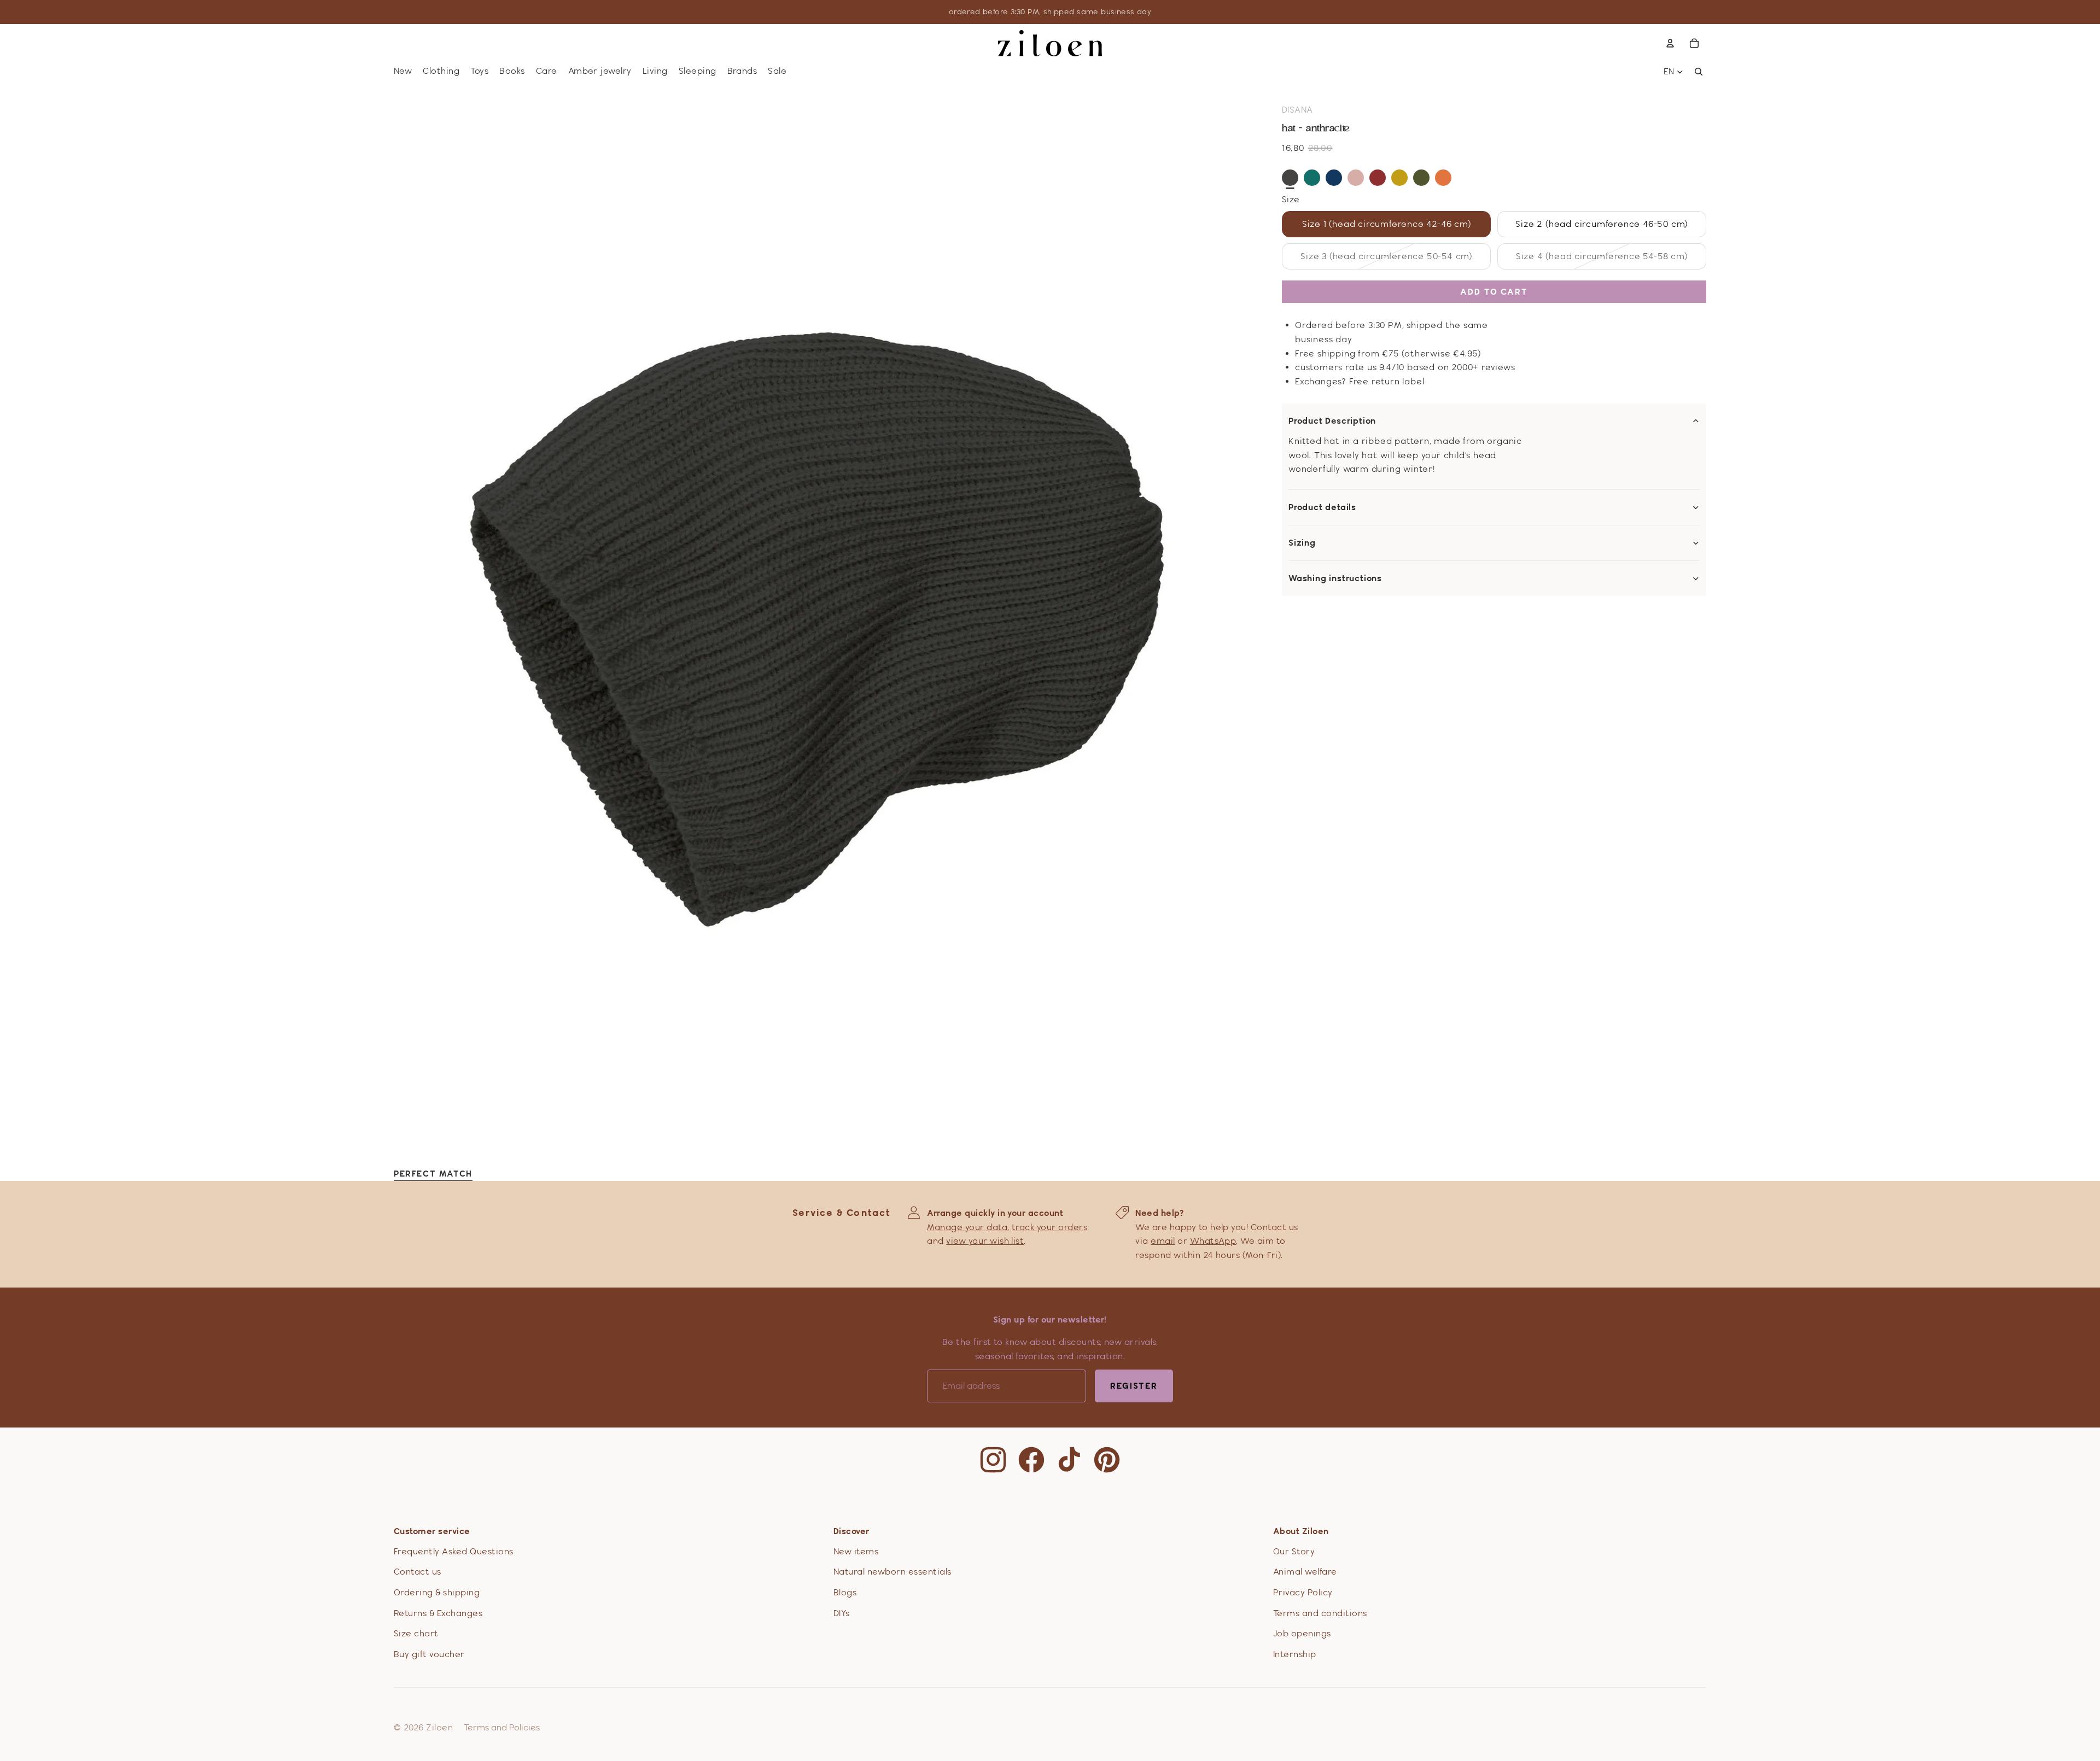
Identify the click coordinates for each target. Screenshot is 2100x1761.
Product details (1322, 507)
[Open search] (1699, 72)
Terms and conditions (1320, 1613)
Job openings (1302, 1633)
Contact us (418, 1572)
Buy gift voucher (429, 1654)
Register (1134, 1386)
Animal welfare (1305, 1572)
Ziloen (439, 1727)
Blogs (845, 1592)
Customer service (432, 1531)
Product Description (1332, 421)
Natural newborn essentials (892, 1572)
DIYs (842, 1613)
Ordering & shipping (437, 1592)
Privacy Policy (1303, 1592)
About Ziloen (1301, 1531)
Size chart (416, 1633)
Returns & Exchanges (438, 1613)
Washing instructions (1335, 578)
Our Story (1294, 1551)
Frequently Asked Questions (453, 1551)
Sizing (1302, 543)
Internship (1295, 1654)
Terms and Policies (502, 1727)
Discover (851, 1531)
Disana (1297, 110)
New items (856, 1551)
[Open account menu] (1670, 43)
